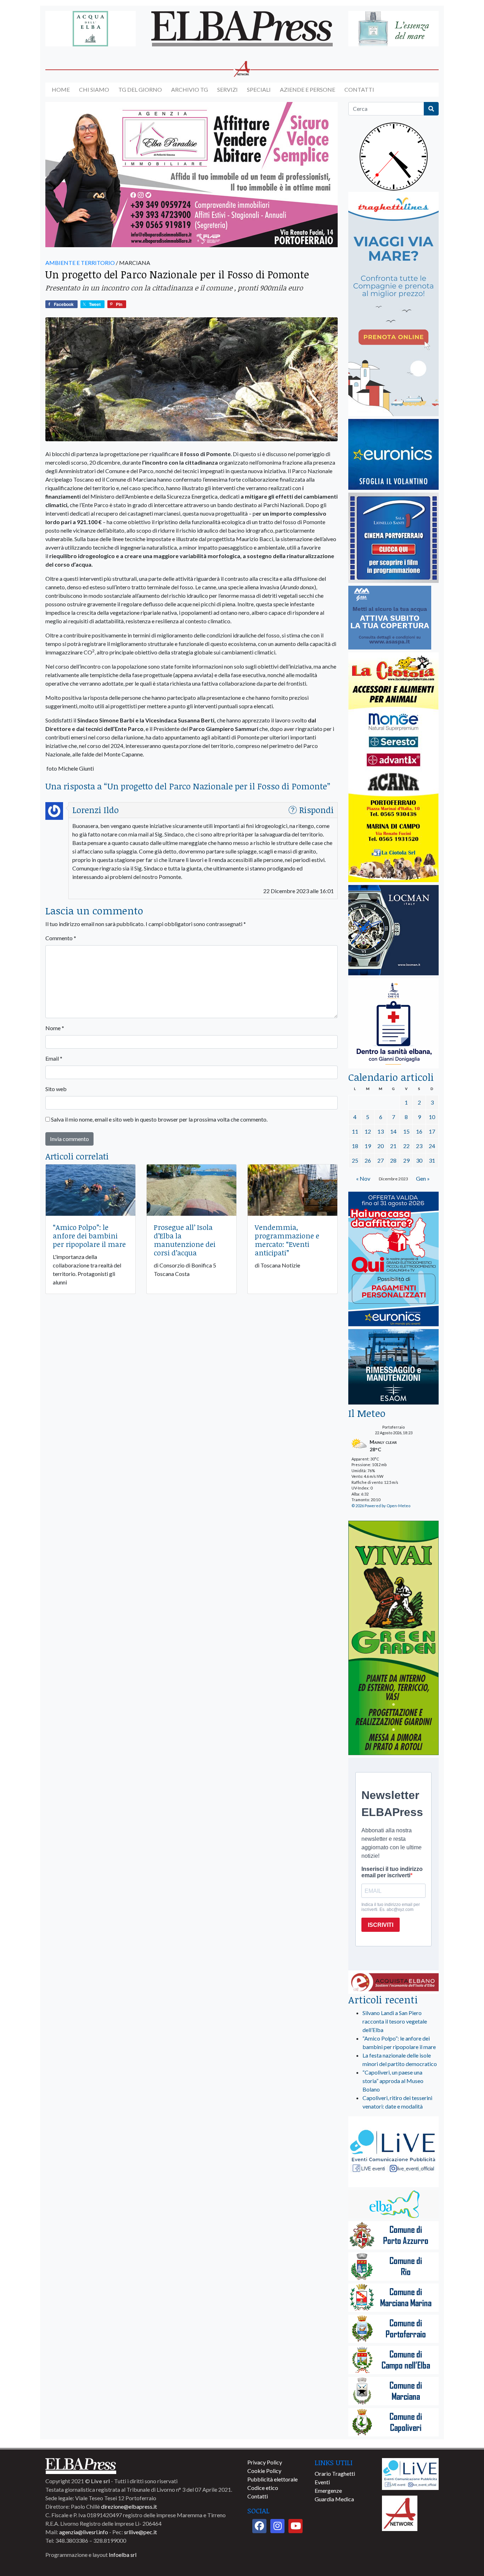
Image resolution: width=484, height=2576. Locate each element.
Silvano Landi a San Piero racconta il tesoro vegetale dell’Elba (395, 2021)
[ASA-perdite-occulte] (390, 618)
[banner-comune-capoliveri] (393, 2423)
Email (54, 1058)
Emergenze (328, 2490)
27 (381, 1160)
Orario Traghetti (335, 2473)
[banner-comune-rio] (393, 2267)
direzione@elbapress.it (129, 2506)
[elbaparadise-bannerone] (192, 175)
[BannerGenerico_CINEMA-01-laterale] (393, 538)
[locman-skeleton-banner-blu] (393, 930)
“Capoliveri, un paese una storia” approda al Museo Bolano (393, 2081)
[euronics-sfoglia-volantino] (393, 455)
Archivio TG (190, 89)
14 (393, 1131)
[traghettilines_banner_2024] (393, 304)
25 (355, 1160)
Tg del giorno (140, 89)
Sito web (56, 1089)
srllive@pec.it (140, 2532)
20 (381, 1146)
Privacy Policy (265, 2462)
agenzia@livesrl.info (84, 2532)
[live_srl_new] (393, 2152)
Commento (61, 938)
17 (432, 1131)
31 (432, 1160)
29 (406, 1160)
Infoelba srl (123, 2555)
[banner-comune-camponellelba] (393, 2361)
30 (419, 1160)
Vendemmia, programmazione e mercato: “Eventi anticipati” (287, 1240)
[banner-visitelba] (393, 2205)
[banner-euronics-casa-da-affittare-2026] (393, 1259)
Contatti (359, 89)
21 (393, 1146)
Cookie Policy (264, 2471)
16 (419, 1131)
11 (355, 1131)
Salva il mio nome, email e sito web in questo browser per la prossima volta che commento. (159, 1119)
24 (432, 1146)
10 (432, 1117)
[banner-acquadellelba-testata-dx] (393, 29)
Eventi (322, 2482)
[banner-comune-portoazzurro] (393, 2236)
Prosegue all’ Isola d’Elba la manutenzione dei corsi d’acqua (185, 1240)
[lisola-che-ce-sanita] (393, 1024)
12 (368, 1131)
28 (393, 1160)
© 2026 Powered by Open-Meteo (381, 1506)
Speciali (259, 89)
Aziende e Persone (308, 89)
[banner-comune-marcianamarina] (393, 2298)
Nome (55, 1028)
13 (381, 1131)
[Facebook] (259, 2526)
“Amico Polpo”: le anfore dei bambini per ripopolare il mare (89, 1236)
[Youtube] (296, 2526)
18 (355, 1146)
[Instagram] (277, 2526)
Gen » (423, 1178)
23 (419, 1146)
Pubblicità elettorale (272, 2479)
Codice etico (263, 2488)
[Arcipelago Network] (400, 2512)
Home (61, 89)
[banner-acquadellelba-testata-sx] (91, 29)
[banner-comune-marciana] (393, 2392)
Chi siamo (94, 89)
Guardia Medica (334, 2499)
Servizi (227, 89)
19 (368, 1146)
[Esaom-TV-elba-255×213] (393, 1368)
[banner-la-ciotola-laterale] (393, 768)
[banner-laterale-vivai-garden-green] (393, 1638)
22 (406, 1146)
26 (368, 1160)
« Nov (363, 1178)
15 (406, 1131)
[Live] (410, 2473)
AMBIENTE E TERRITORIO (80, 263)
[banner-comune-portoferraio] (393, 2329)
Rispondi (316, 810)
